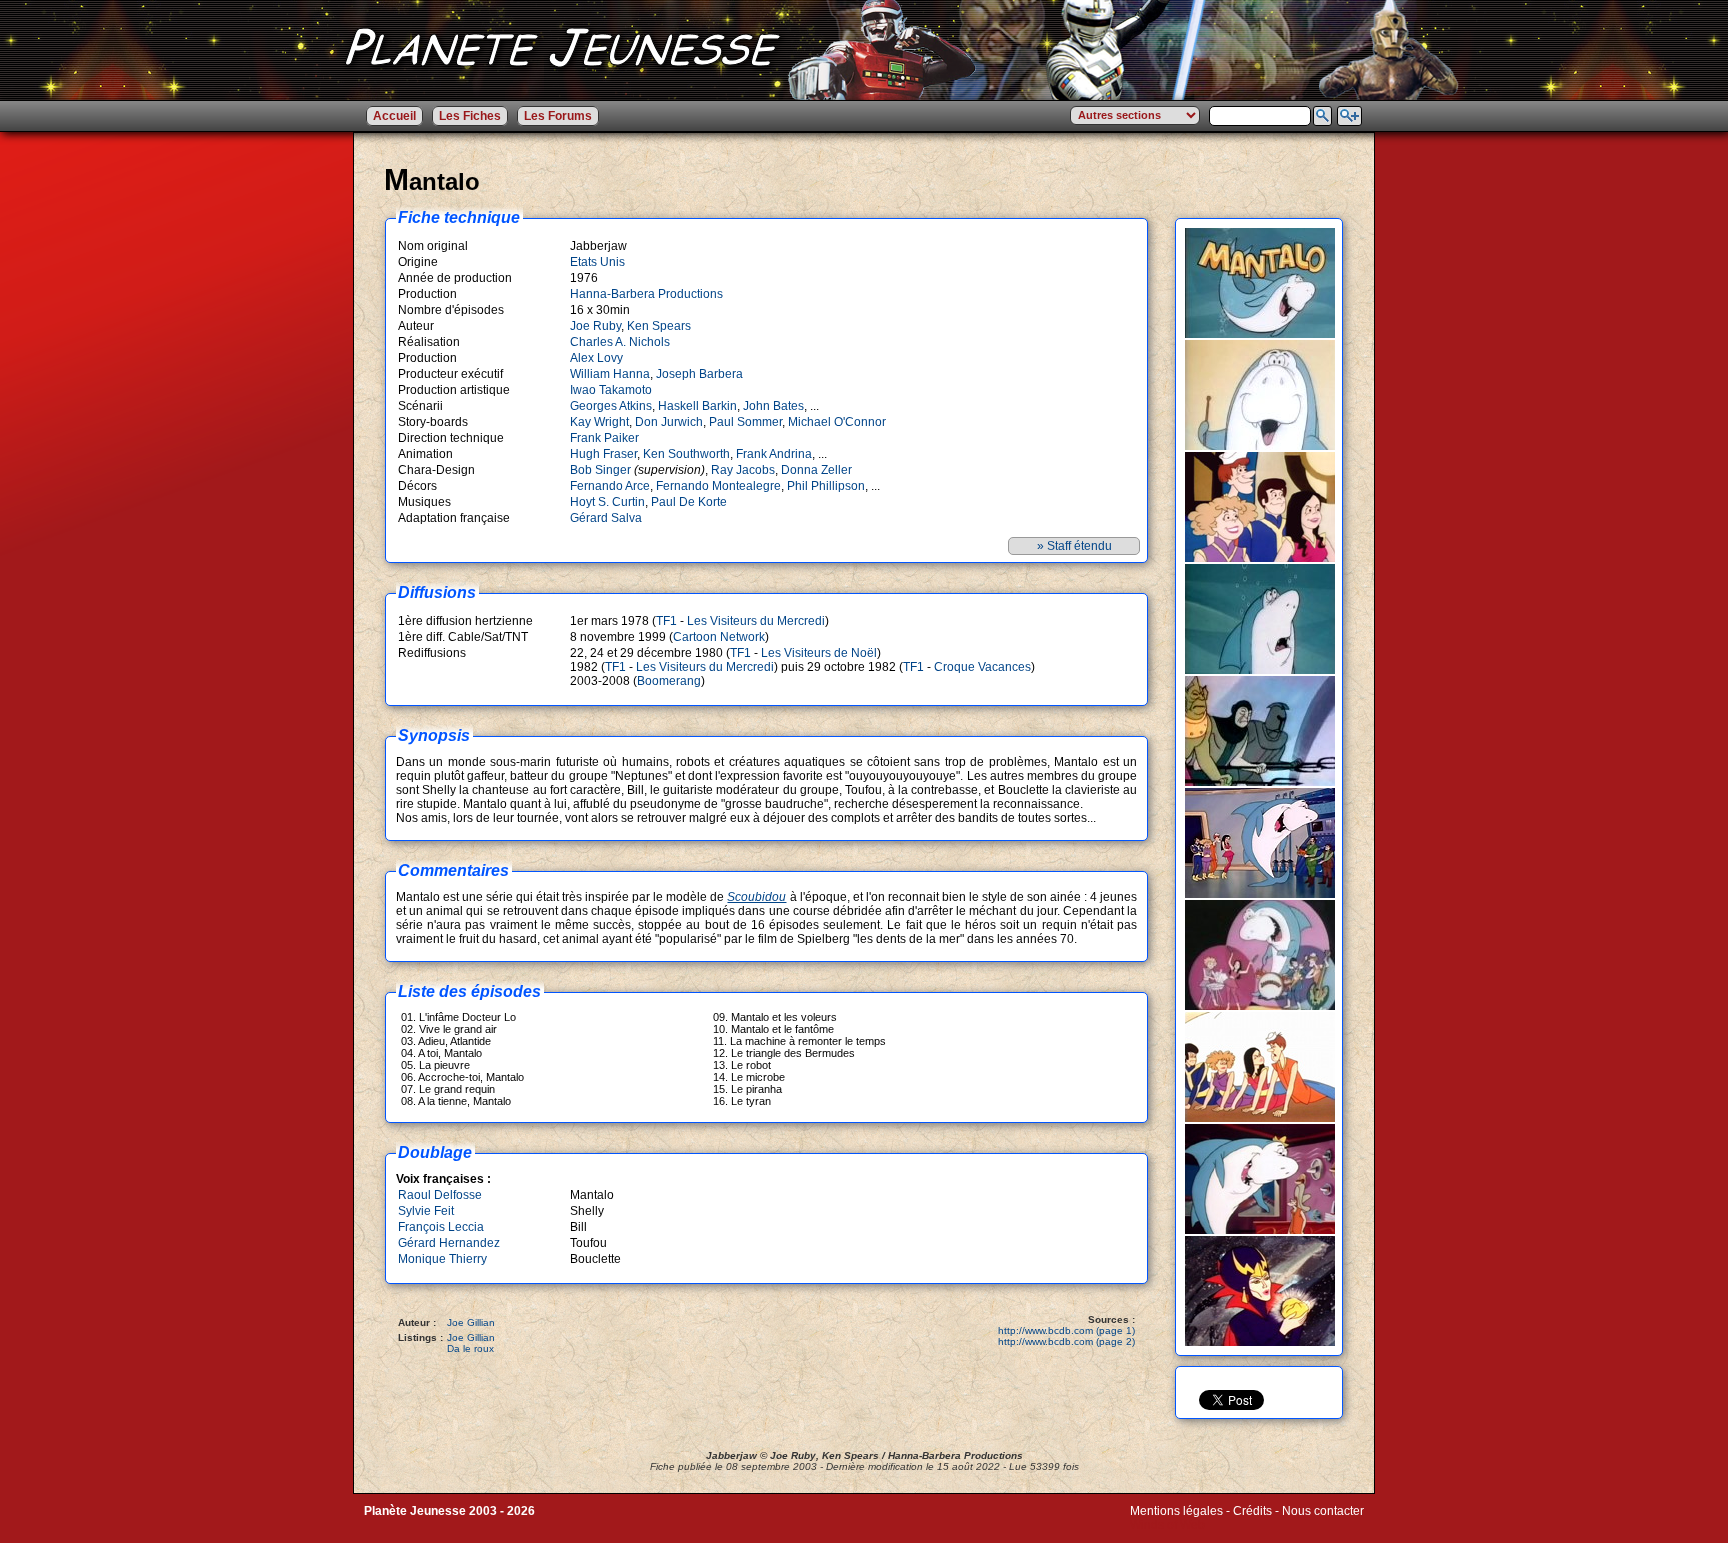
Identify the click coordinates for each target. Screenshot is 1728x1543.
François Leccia (441, 1227)
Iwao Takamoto (611, 390)
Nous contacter (1323, 1511)
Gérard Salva (606, 518)
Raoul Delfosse (440, 1195)
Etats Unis (597, 262)
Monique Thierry (442, 1259)
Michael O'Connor (837, 422)
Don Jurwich (669, 422)
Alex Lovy (596, 358)
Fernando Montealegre (718, 486)
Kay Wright (599, 422)
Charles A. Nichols (620, 342)
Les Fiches (470, 116)
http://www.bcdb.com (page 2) (1066, 1341)
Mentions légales (1176, 1511)
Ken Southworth (686, 454)
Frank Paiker (604, 438)
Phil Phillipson (826, 486)
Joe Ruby (595, 326)
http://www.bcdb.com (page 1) (1066, 1330)
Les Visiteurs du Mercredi (756, 621)
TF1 (666, 621)
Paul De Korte (689, 502)
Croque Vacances (982, 667)
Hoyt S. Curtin (607, 502)
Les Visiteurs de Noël (819, 653)
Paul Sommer (745, 422)
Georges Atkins (611, 406)
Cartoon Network (719, 637)
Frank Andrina (774, 454)
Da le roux (470, 1348)
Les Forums (558, 116)
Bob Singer (600, 470)
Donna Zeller (816, 470)
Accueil (394, 116)
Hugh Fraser (603, 454)
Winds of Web (1167, 1525)
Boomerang (669, 681)
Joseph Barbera (699, 374)
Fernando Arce (610, 486)
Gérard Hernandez (449, 1243)
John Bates (773, 406)
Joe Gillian (471, 1322)
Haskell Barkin (697, 406)
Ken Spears (659, 326)
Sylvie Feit (426, 1211)
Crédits (1252, 1511)
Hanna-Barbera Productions (646, 294)
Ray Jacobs (743, 470)
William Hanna (610, 374)
